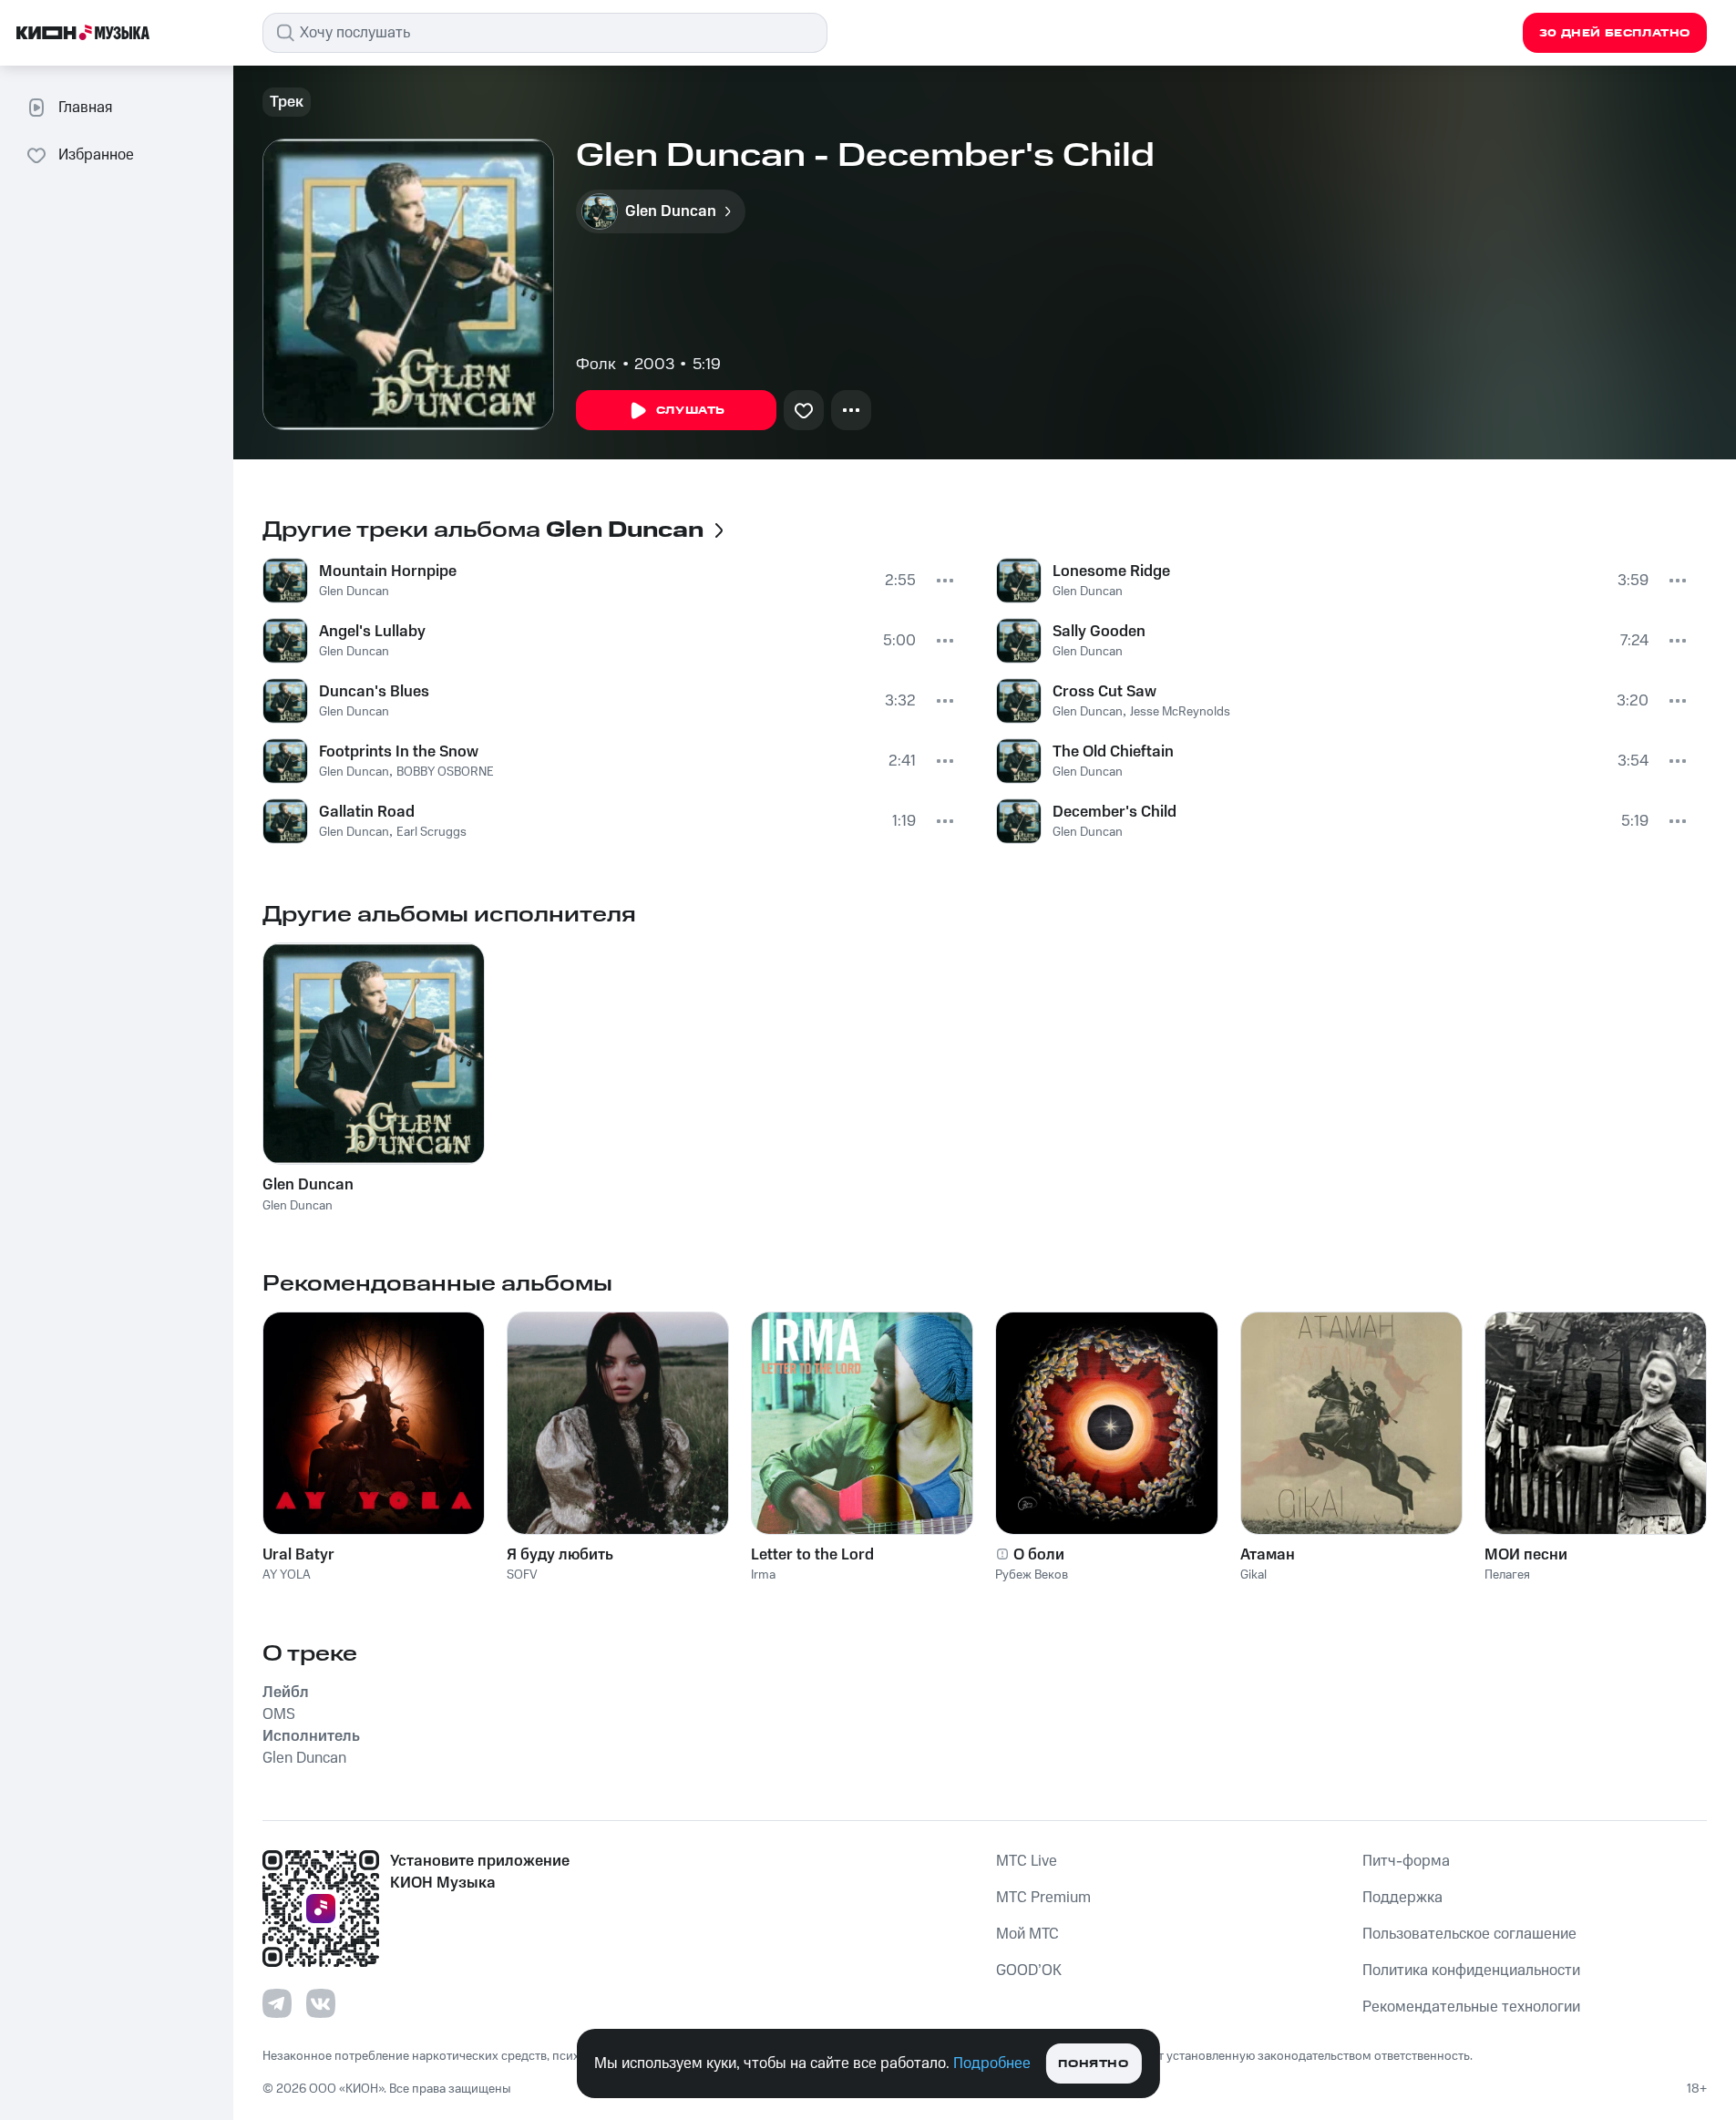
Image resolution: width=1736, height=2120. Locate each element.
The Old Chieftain (1113, 752)
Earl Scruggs (431, 832)
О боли (1039, 1555)
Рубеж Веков (1032, 1575)
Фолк (596, 365)
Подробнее (992, 2063)
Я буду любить (560, 1555)
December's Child (1115, 812)
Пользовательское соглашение (1469, 1934)
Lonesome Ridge (1111, 571)
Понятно (1093, 2064)
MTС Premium (1043, 1898)
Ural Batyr (298, 1555)
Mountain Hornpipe (388, 571)
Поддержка (1402, 1898)
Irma (763, 1575)
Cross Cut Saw (1104, 692)
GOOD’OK (1029, 1971)
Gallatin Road (367, 812)
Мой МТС (1027, 1934)
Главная (85, 108)
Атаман (1268, 1555)
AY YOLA (287, 1575)
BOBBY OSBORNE (445, 772)
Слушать (691, 411)
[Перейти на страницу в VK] (321, 2003)
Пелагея (1507, 1575)
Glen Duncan (354, 592)
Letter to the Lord (812, 1555)
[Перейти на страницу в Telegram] (277, 2003)
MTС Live (1027, 1861)
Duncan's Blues (374, 692)
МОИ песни (1526, 1555)
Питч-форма (1406, 1861)
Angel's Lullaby (372, 632)
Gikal (1253, 1575)
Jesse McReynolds (1180, 712)
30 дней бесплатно (1615, 33)
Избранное (96, 155)
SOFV (522, 1575)
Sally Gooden (1099, 632)
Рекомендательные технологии (1471, 2007)
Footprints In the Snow (399, 752)
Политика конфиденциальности (1471, 1971)
